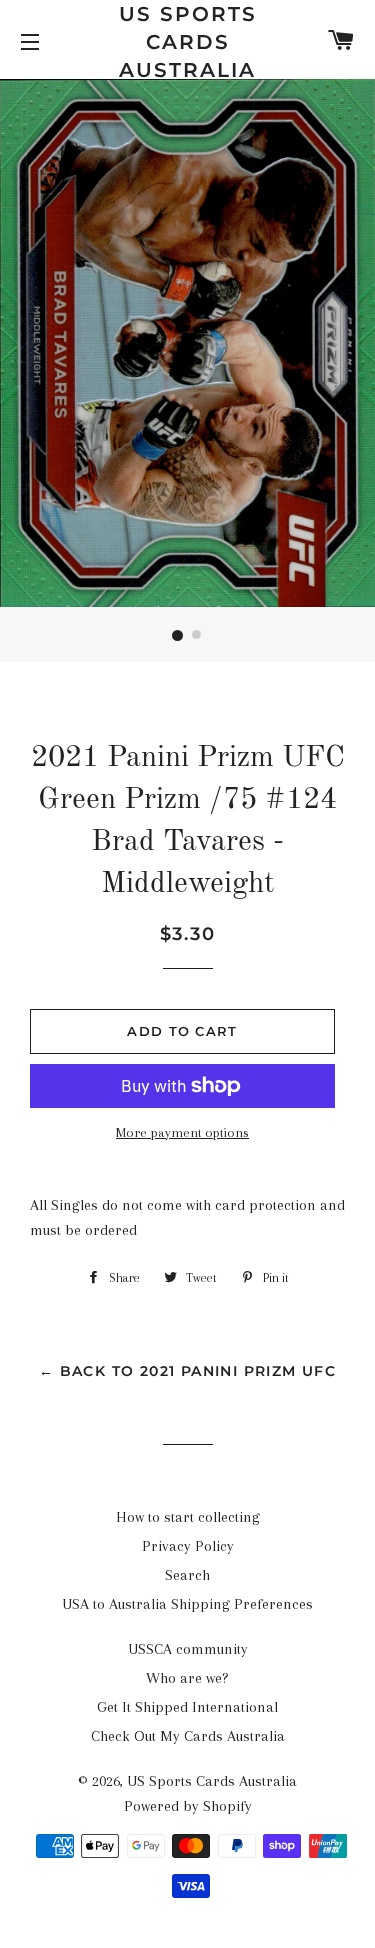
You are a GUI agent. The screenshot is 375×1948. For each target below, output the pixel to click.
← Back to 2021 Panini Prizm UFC (187, 1371)
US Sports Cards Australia (188, 42)
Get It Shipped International (187, 1707)
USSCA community (188, 1649)
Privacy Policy (188, 1546)
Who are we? (187, 1678)
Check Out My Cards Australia (188, 1736)
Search (187, 1575)
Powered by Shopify (188, 1806)
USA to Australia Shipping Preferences (187, 1604)
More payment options (182, 1132)
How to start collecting (188, 1517)
